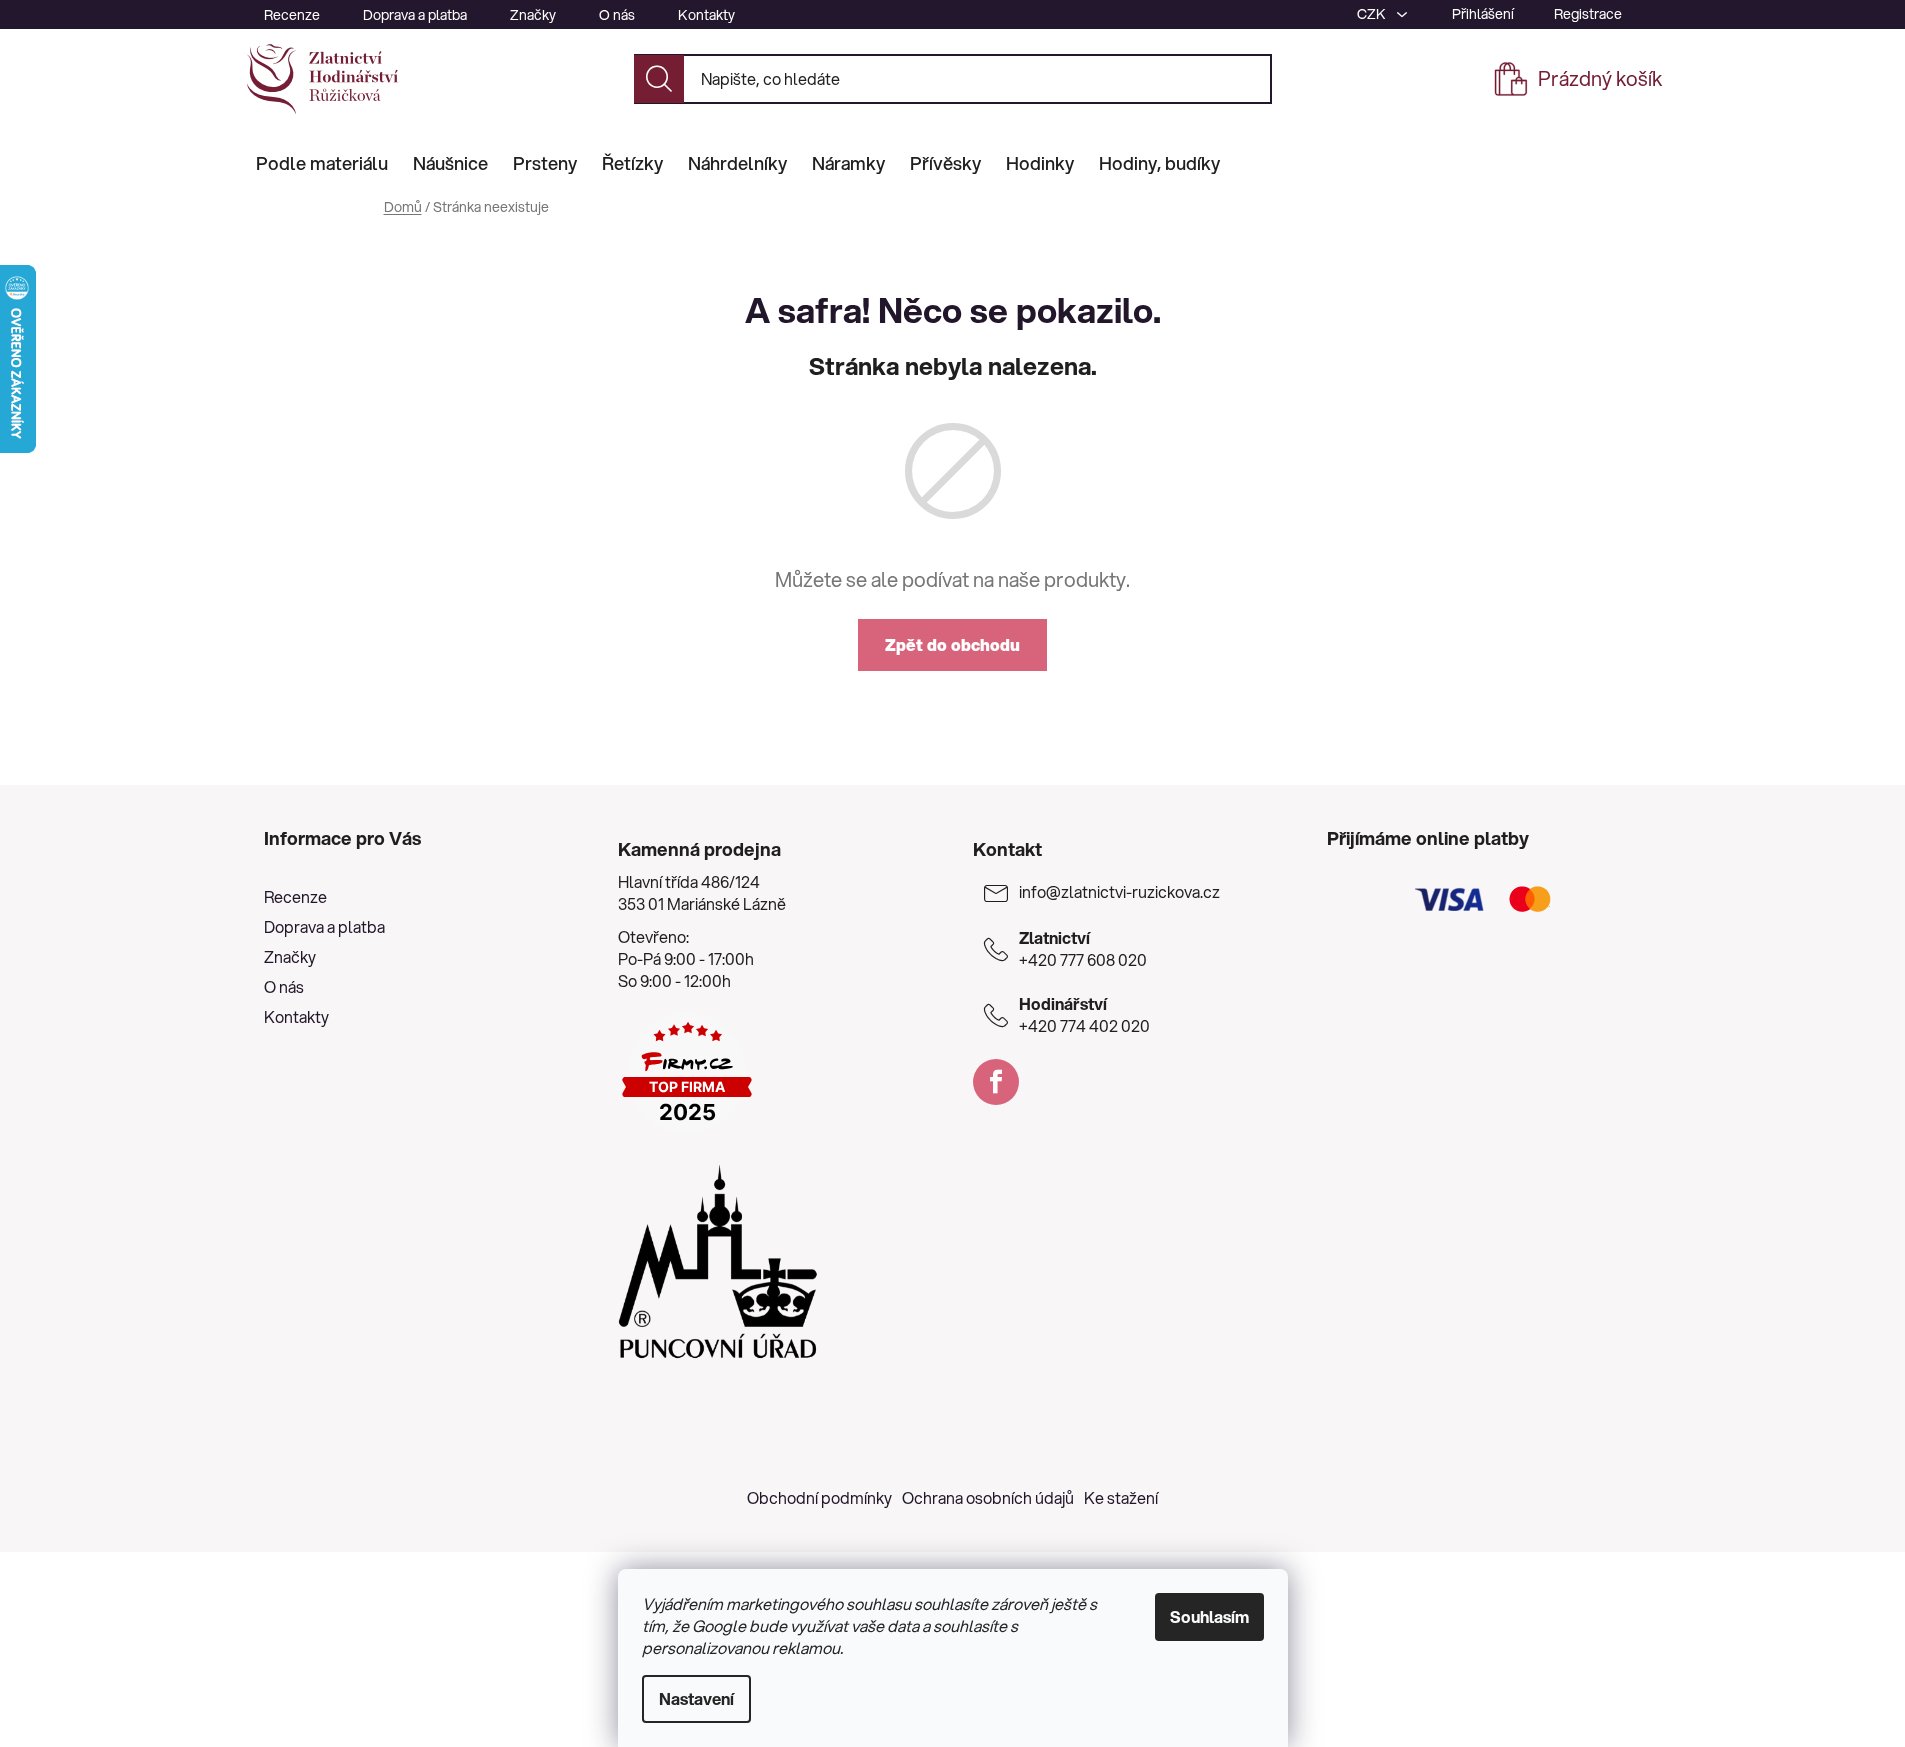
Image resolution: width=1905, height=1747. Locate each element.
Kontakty (706, 15)
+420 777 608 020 (1083, 949)
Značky (533, 15)
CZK (1373, 14)
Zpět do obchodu (952, 644)
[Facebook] (996, 1082)
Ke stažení (1121, 1497)
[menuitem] (322, 163)
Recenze (292, 15)
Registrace (1588, 14)
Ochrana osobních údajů (988, 1497)
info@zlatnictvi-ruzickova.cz (1119, 892)
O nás (617, 15)
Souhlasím (1209, 1616)
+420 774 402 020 (1084, 1015)
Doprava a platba (415, 15)
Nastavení (696, 1698)
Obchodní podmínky (819, 1497)
